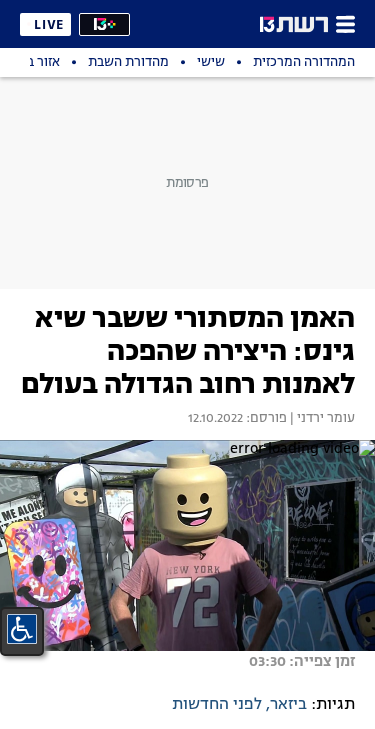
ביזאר (288, 705)
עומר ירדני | (321, 419)
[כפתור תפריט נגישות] (22, 629)
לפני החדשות (217, 705)
